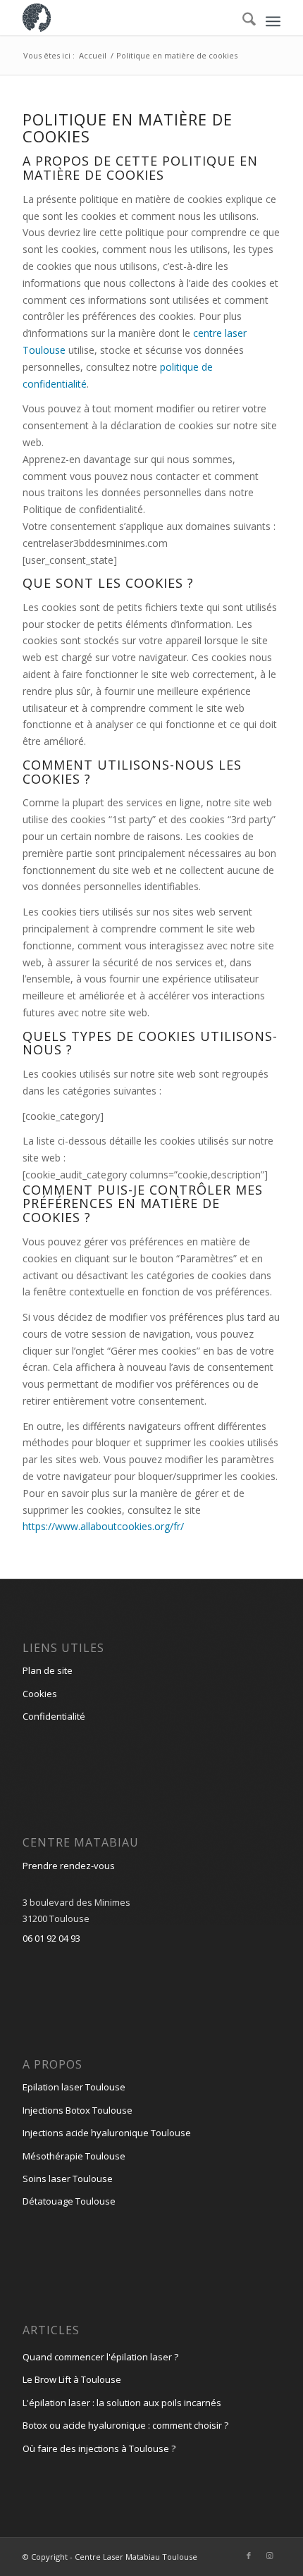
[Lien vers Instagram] (270, 2556)
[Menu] (273, 21)
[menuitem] (273, 21)
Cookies (40, 1694)
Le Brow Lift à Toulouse (72, 2379)
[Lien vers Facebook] (249, 2556)
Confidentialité (54, 1716)
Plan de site (48, 1670)
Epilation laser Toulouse (74, 2087)
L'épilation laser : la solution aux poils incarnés (122, 2403)
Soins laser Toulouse (68, 2178)
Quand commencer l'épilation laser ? (100, 2357)
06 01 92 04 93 (51, 1938)
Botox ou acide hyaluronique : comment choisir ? (125, 2425)
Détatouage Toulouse (69, 2201)
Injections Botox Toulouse (78, 2110)
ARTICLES (51, 2330)
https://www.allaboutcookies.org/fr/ (103, 1526)
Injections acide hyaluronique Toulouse (107, 2133)
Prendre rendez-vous (69, 1866)
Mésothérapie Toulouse (74, 2156)
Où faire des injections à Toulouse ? (99, 2448)
